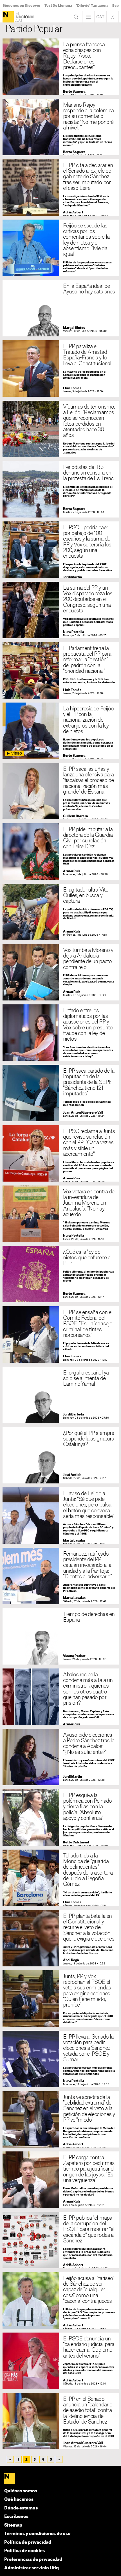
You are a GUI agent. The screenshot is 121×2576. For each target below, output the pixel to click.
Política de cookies (24, 2551)
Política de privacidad (28, 2542)
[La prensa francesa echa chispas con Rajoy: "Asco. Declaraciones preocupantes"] (61, 67)
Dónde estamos (21, 2508)
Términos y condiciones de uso (37, 2534)
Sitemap (13, 2525)
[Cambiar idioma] (100, 17)
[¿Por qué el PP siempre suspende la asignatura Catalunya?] (61, 1455)
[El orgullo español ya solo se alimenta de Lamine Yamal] (61, 1395)
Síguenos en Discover (22, 6)
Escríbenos (16, 2517)
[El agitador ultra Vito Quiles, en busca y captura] (61, 912)
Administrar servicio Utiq (32, 2568)
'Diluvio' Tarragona (92, 6)
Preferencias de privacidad (33, 2560)
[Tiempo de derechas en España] (61, 1636)
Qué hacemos (19, 2499)
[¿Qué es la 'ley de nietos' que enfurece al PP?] (61, 1274)
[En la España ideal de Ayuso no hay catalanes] (61, 308)
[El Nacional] (8, 17)
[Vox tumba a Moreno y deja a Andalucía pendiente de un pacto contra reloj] (61, 972)
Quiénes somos (21, 2491)
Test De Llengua (58, 6)
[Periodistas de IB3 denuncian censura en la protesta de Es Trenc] (61, 489)
